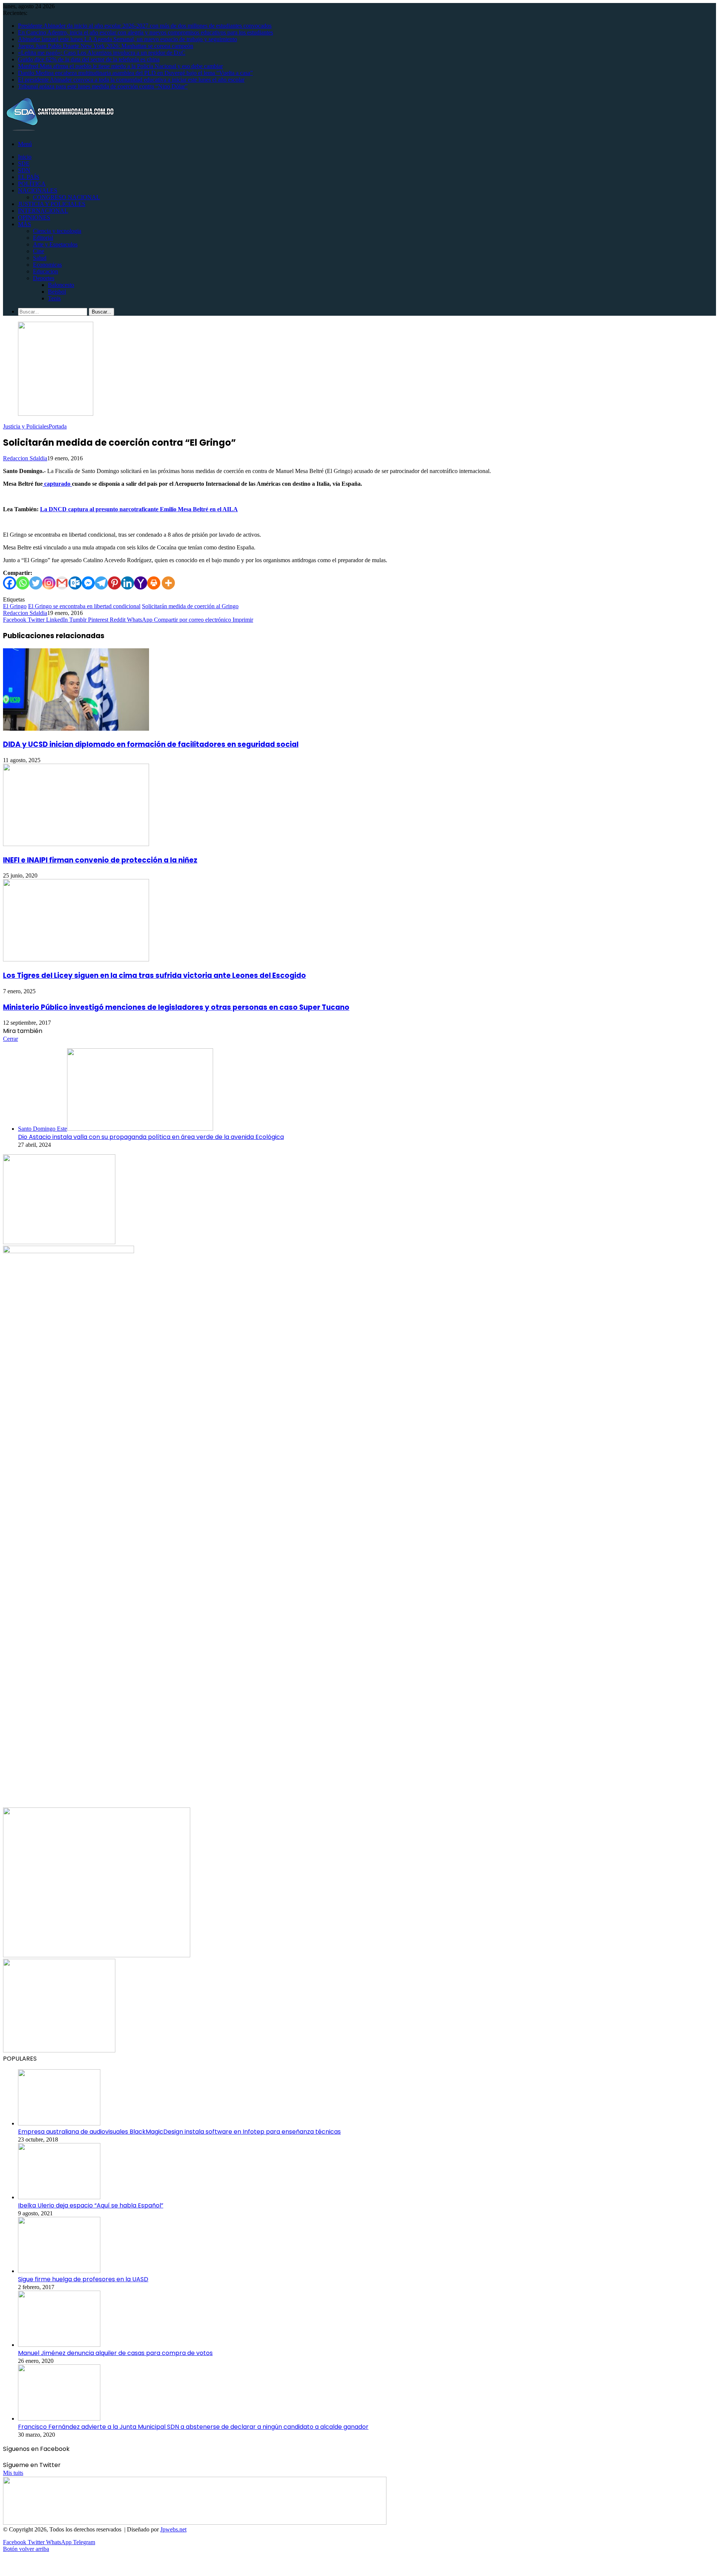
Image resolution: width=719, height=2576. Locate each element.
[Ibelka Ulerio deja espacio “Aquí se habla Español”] (59, 2197)
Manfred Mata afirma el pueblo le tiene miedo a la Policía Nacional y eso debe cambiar (120, 66)
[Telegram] (101, 583)
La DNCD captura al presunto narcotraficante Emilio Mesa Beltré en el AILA (139, 509)
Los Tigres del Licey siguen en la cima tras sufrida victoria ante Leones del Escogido (154, 975)
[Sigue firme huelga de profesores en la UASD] (59, 2271)
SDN (24, 170)
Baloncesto (61, 285)
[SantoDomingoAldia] (59, 131)
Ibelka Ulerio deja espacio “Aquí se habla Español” (91, 2205)
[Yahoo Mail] (141, 583)
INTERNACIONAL (43, 211)
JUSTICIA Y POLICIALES (52, 204)
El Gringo (15, 606)
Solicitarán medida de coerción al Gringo (190, 606)
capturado (57, 484)
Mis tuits (13, 2473)
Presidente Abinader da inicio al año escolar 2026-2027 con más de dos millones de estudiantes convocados (145, 26)
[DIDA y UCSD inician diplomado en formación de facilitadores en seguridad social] (76, 729)
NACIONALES (38, 190)
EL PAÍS (29, 177)
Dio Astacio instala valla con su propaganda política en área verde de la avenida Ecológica (151, 1137)
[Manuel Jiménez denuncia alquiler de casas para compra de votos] (59, 2345)
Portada (58, 426)
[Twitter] (36, 583)
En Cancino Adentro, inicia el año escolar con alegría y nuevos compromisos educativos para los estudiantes (145, 32)
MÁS (25, 224)
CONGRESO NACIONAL (66, 197)
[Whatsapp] (23, 583)
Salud (40, 258)
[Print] (154, 583)
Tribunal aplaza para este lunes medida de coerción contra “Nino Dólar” (103, 86)
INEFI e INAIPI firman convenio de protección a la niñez (100, 860)
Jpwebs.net (173, 2529)
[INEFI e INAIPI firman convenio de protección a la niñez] (76, 844)
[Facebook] (10, 583)
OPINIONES (34, 217)
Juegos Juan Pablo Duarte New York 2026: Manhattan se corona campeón (106, 46)
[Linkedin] (128, 583)
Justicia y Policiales (26, 426)
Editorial (43, 238)
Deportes (44, 278)
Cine (39, 251)
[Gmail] (62, 583)
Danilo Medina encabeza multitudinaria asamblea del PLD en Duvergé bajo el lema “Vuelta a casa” (135, 73)
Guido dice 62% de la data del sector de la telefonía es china (89, 59)
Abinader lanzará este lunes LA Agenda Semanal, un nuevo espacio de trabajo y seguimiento (128, 39)
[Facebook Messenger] (88, 583)
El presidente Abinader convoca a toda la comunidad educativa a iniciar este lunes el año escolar (131, 80)
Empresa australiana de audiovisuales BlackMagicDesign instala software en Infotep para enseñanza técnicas (179, 2132)
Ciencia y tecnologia (57, 231)
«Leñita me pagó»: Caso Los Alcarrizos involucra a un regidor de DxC (102, 53)
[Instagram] (49, 583)
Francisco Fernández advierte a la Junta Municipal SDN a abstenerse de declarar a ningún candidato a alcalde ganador (193, 2427)
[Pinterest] (114, 583)
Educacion (45, 271)
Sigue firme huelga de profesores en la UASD (83, 2279)
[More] (168, 583)
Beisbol (57, 292)
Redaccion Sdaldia (25, 458)
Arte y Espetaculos (55, 244)
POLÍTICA (32, 184)
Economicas (47, 265)
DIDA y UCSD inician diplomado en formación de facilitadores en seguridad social (151, 744)
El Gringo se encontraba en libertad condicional (84, 606)
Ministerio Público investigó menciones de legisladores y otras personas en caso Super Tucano (176, 1007)
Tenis (54, 298)
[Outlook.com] (75, 583)
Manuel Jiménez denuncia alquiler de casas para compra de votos (115, 2353)
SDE (24, 163)
